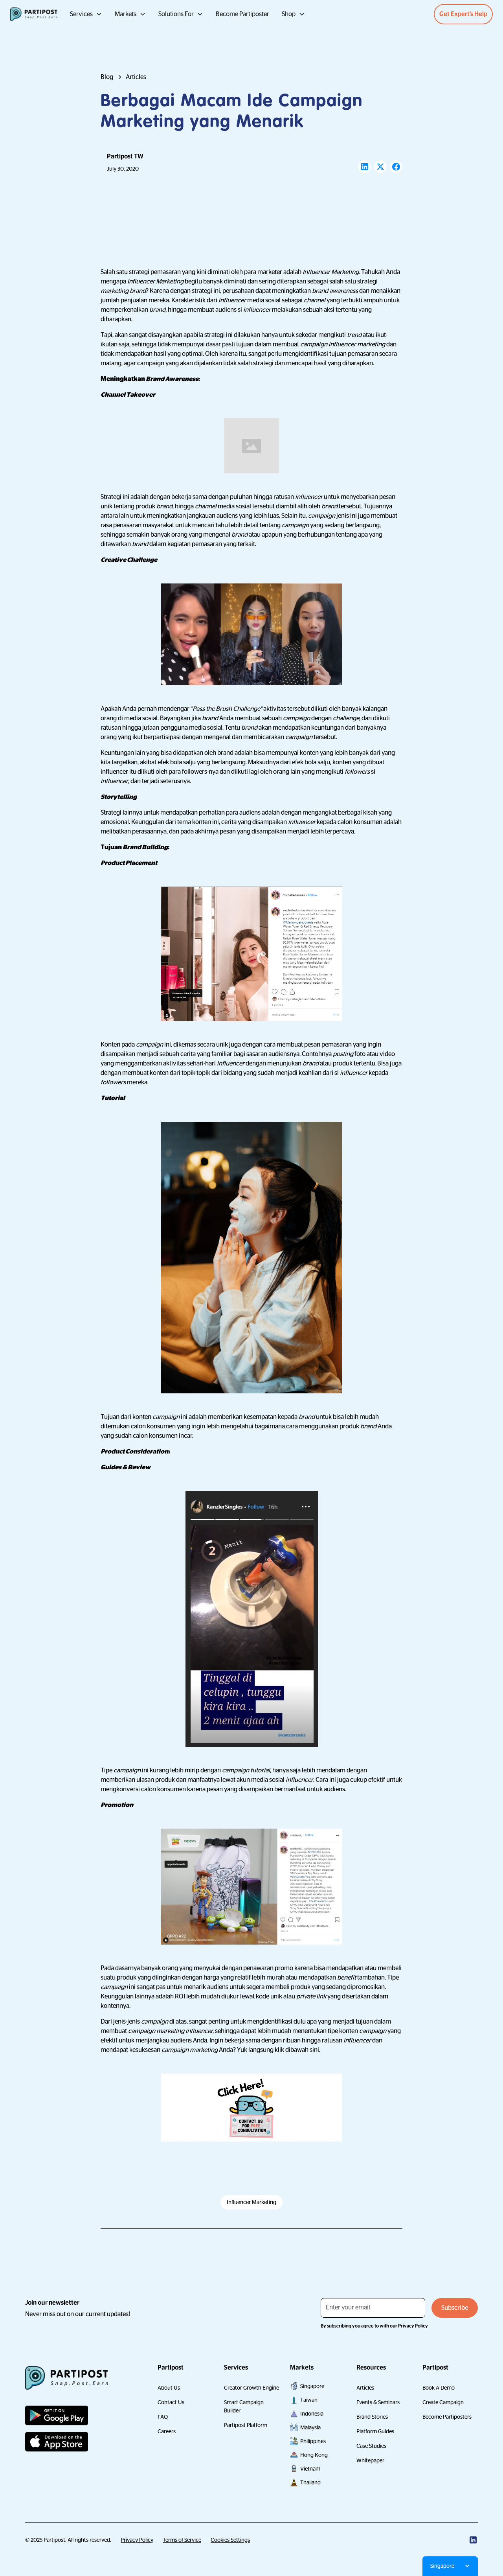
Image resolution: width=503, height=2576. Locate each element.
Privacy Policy (137, 2540)
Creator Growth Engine (251, 2388)
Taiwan (309, 2400)
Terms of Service (182, 2540)
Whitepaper (370, 2460)
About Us (169, 2388)
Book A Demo (439, 2388)
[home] (34, 14)
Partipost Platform (246, 2425)
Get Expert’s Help (463, 14)
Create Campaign (443, 2402)
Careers (167, 2431)
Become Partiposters (447, 2417)
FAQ (163, 2417)
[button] (86, 14)
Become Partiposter (242, 14)
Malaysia (310, 2427)
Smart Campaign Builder (244, 2406)
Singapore (312, 2386)
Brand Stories (372, 2417)
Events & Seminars (378, 2402)
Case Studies (371, 2446)
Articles (365, 2388)
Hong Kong (314, 2455)
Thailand (310, 2482)
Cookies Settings (230, 2540)
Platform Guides (375, 2431)
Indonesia (312, 2414)
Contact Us (171, 2402)
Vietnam (310, 2469)
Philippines (313, 2441)
